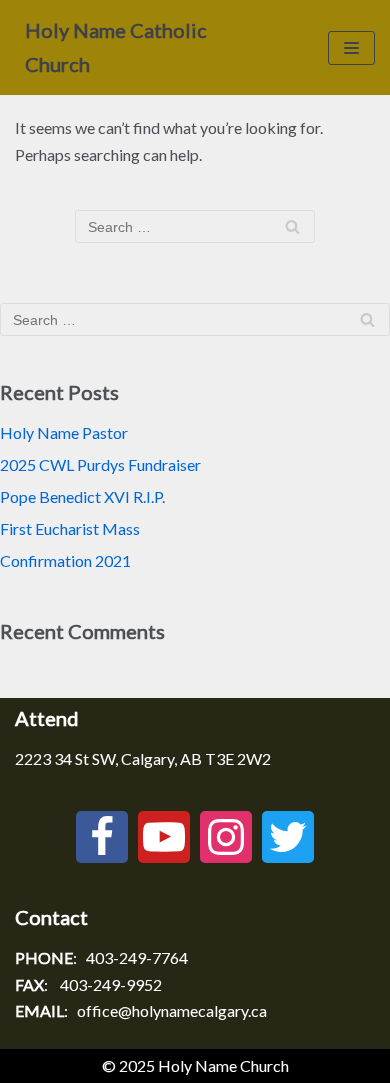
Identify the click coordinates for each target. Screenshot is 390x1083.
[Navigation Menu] (351, 48)
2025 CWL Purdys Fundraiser (100, 464)
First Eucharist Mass (70, 528)
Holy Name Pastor (64, 432)
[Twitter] (288, 837)
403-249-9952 (111, 984)
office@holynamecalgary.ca (172, 1010)
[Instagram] (226, 837)
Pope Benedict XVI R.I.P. (82, 496)
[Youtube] (164, 837)
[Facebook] (102, 837)
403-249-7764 (137, 957)
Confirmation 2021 (65, 560)
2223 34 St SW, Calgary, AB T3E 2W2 (143, 758)
